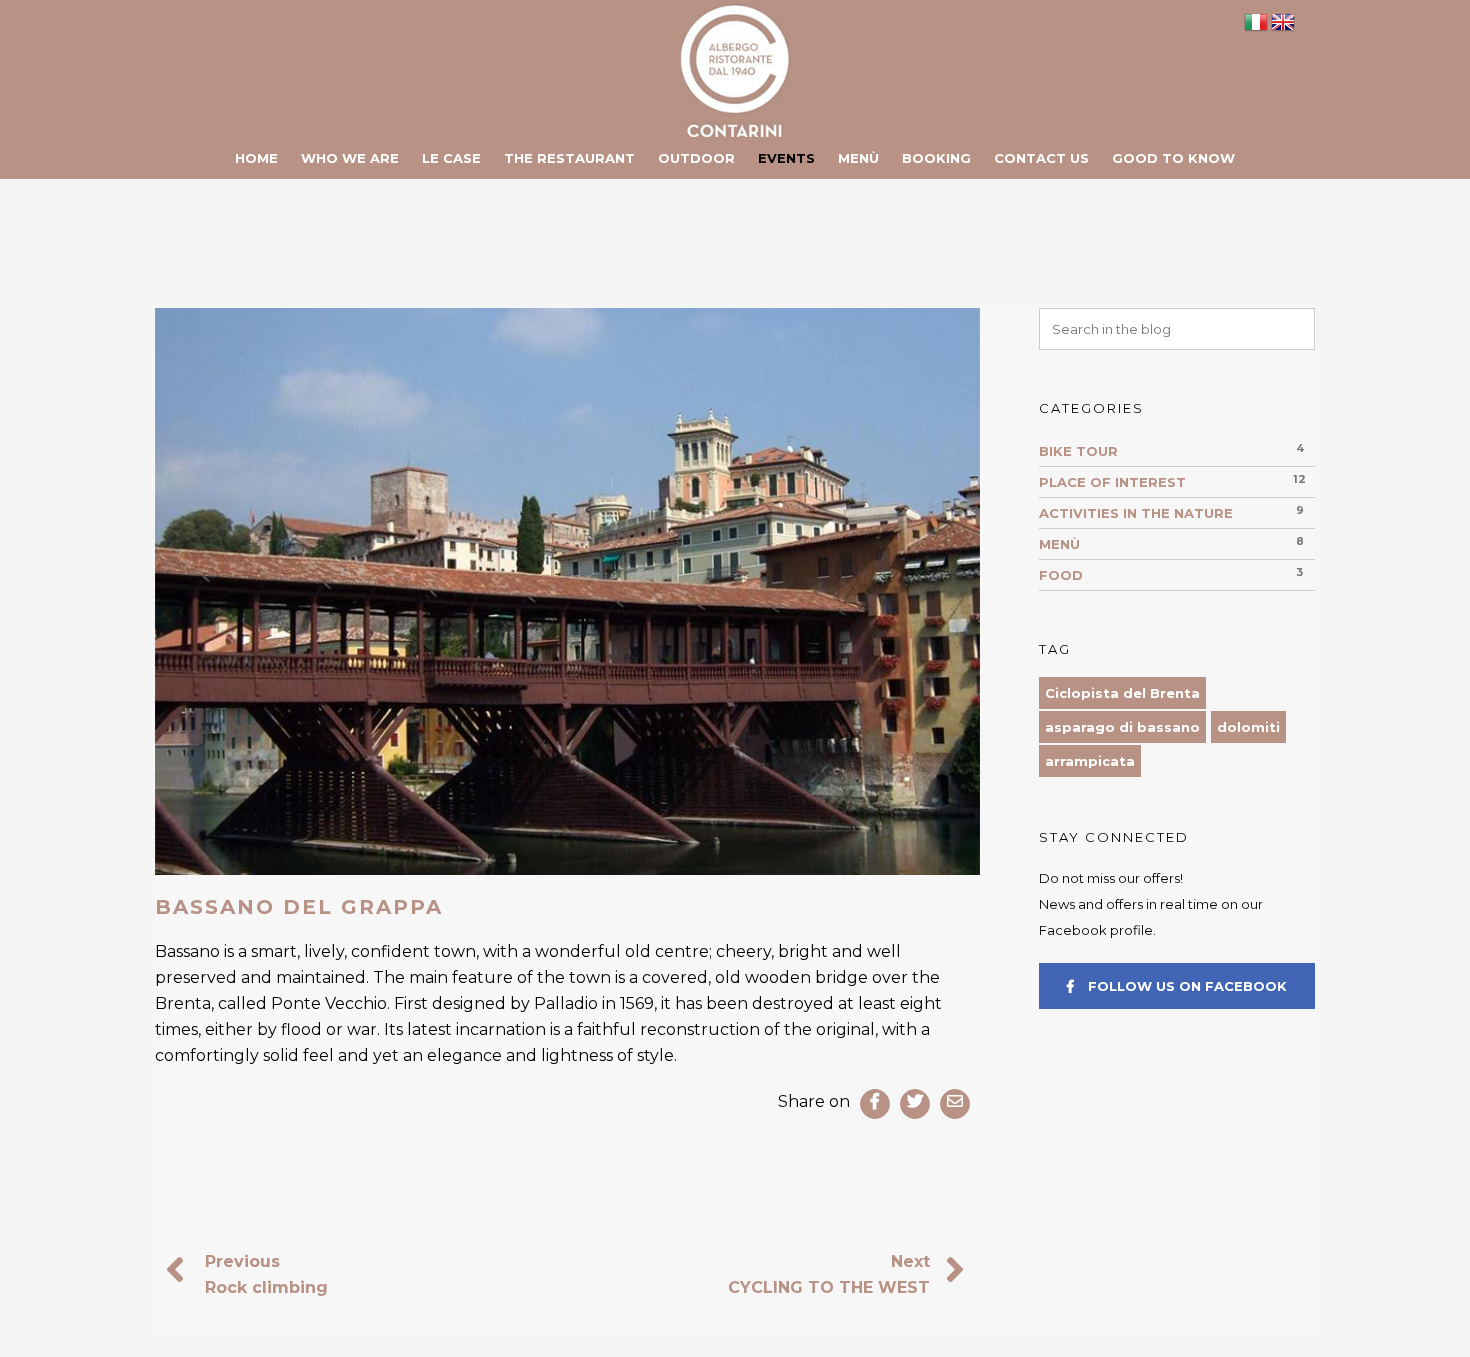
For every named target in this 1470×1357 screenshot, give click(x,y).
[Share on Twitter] (915, 1104)
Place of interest (1112, 482)
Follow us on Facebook (1185, 986)
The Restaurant (569, 158)
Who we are (350, 158)
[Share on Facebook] (875, 1104)
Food (1061, 575)
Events (786, 158)
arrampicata (1090, 761)
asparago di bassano (1122, 727)
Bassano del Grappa (299, 907)
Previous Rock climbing (266, 1274)
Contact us (1041, 158)
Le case (451, 158)
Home (256, 158)
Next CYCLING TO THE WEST (829, 1274)
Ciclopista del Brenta (1122, 693)
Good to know (1173, 158)
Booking (936, 158)
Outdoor (696, 158)
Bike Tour (1078, 451)
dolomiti (1248, 727)
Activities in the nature (1136, 513)
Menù (858, 158)
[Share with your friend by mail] (955, 1104)
